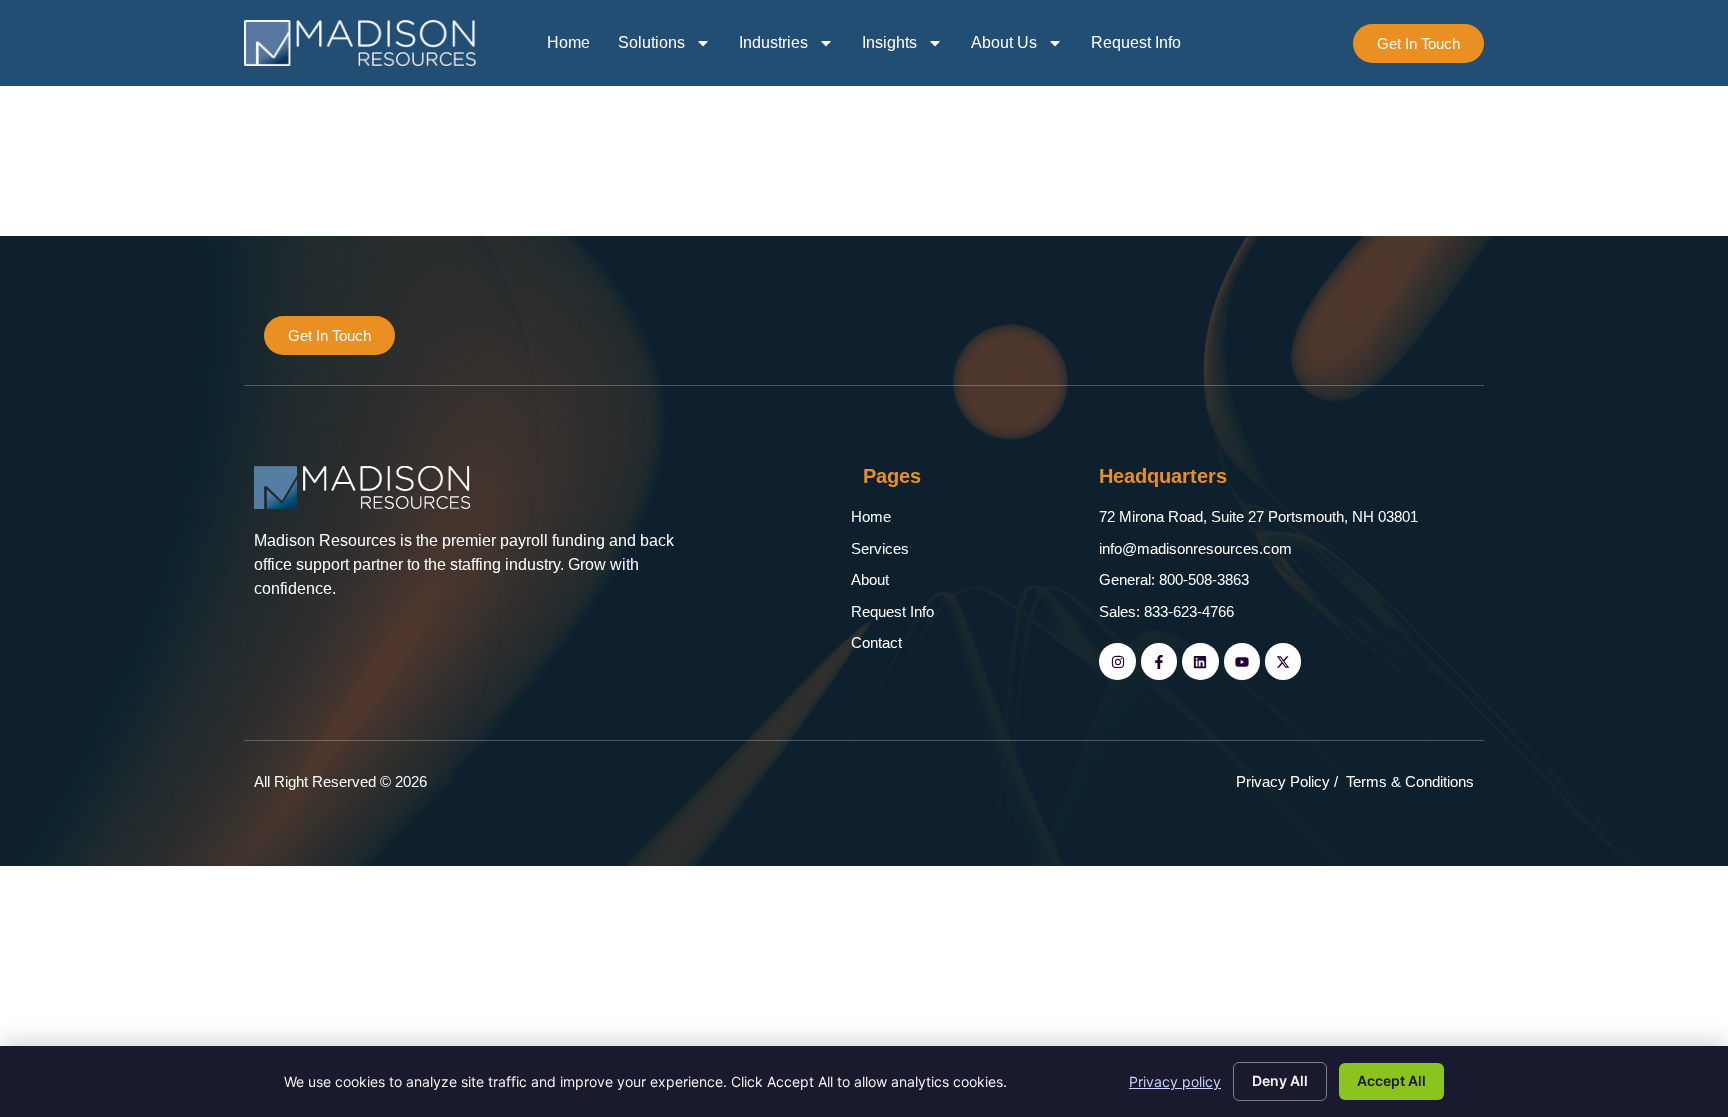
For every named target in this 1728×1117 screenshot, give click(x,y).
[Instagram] (1117, 661)
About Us (1004, 42)
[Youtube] (1242, 661)
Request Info (1136, 42)
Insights (889, 42)
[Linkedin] (1200, 661)
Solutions (651, 42)
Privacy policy (1175, 1081)
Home (568, 42)
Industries (773, 42)
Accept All (1391, 1080)
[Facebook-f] (1159, 661)
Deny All (1280, 1080)
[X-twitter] (1283, 661)
